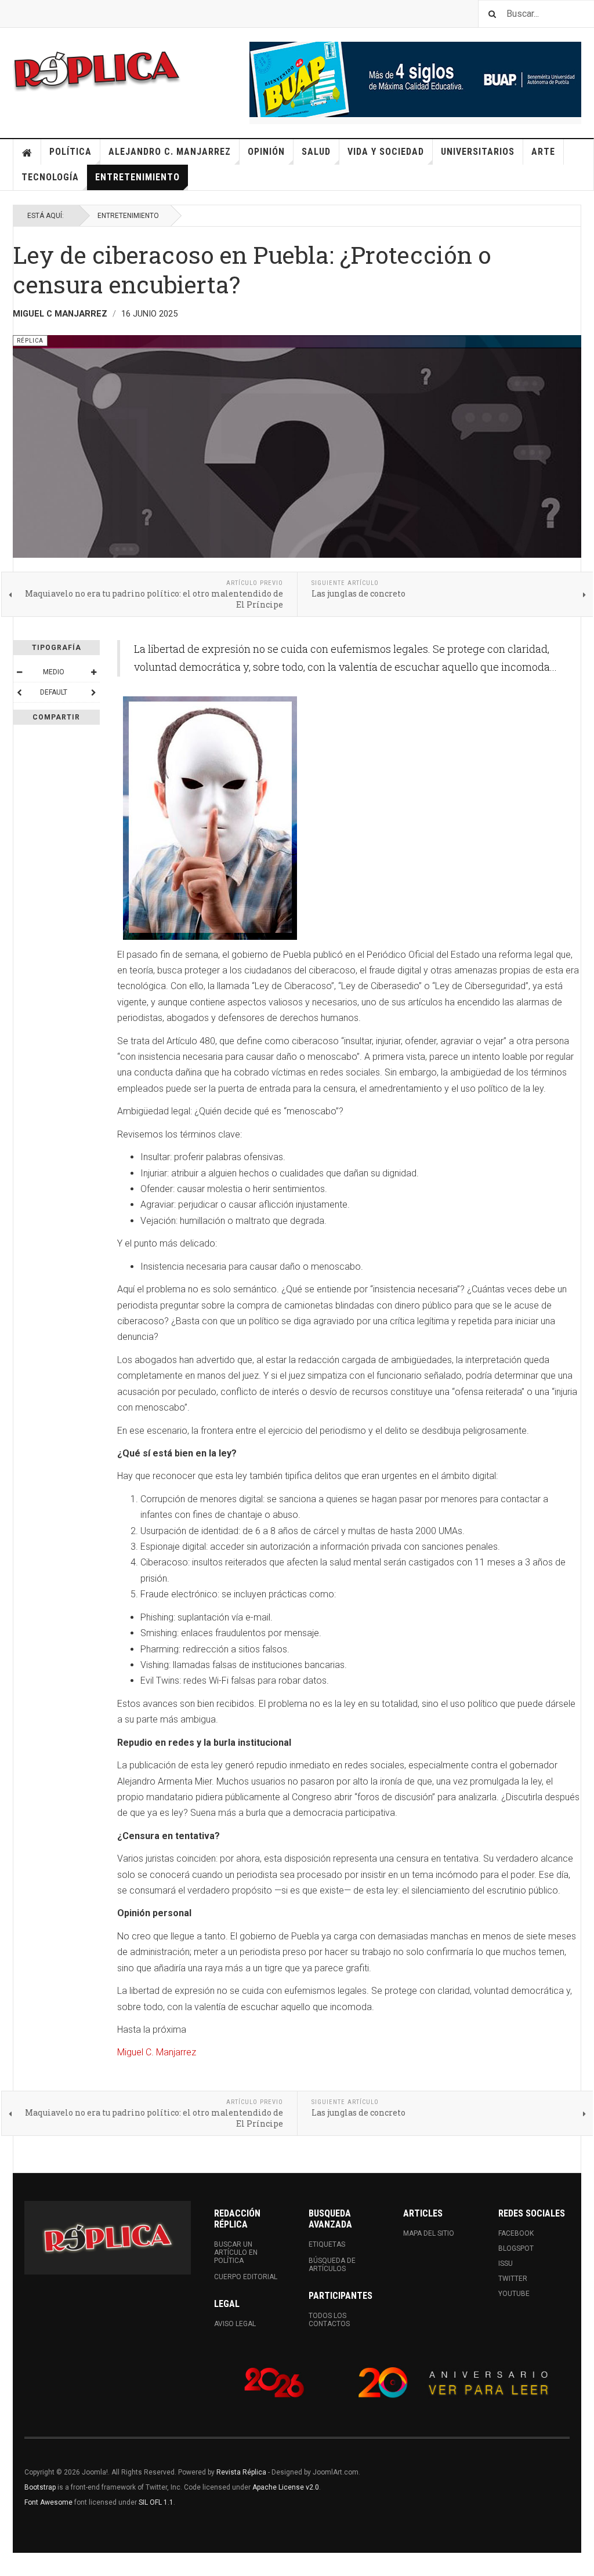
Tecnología (50, 177)
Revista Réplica (241, 2472)
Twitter (513, 2279)
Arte (543, 152)
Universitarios (478, 152)
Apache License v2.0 (286, 2487)
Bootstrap (40, 2487)
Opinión (266, 152)
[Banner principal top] (415, 79)
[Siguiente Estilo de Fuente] (93, 692)
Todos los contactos (329, 2320)
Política (70, 152)
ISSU (506, 2263)
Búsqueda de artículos (332, 2265)
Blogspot (516, 2248)
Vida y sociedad (386, 152)
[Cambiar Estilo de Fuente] (19, 692)
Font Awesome (48, 2502)
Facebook (516, 2233)
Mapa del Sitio (429, 2233)
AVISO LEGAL (235, 2324)
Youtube (514, 2294)
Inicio (27, 152)
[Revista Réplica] (97, 70)
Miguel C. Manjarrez (157, 2052)
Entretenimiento (137, 177)
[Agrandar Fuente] (93, 672)
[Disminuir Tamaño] (19, 672)
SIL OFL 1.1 (156, 2502)
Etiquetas (327, 2244)
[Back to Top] (11, 2564)
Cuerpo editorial (246, 2277)
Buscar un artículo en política (236, 2252)
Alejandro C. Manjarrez (170, 152)
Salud (316, 152)
